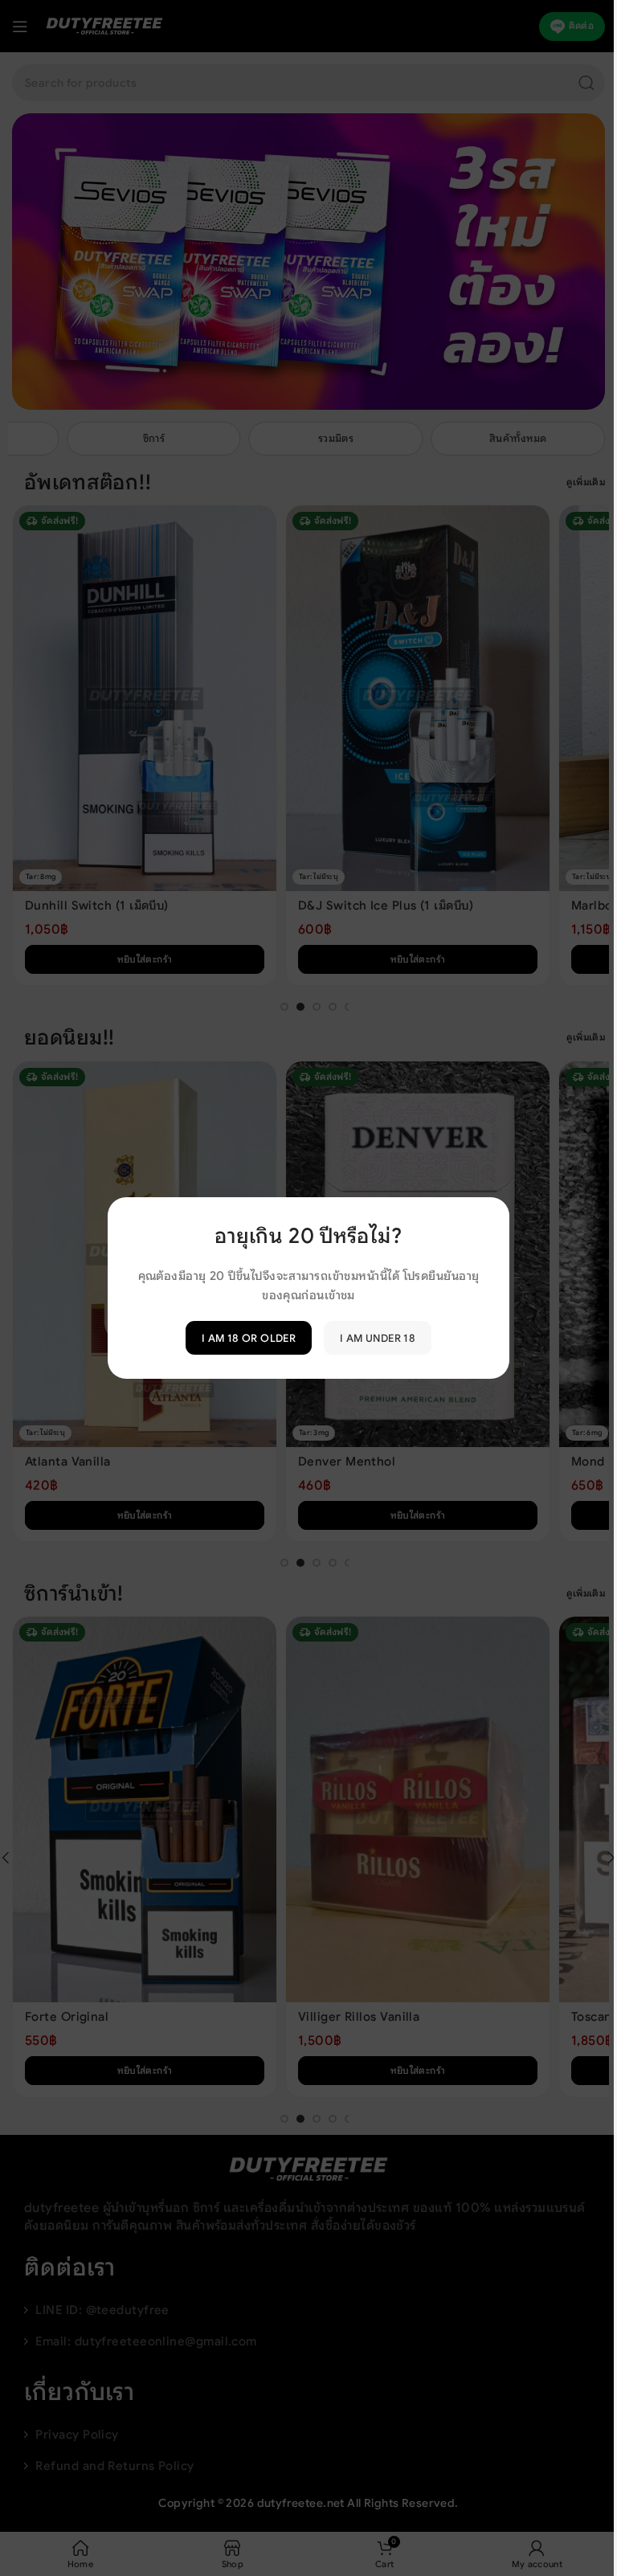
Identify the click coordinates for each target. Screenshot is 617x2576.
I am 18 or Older (242, 1337)
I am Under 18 (372, 1337)
